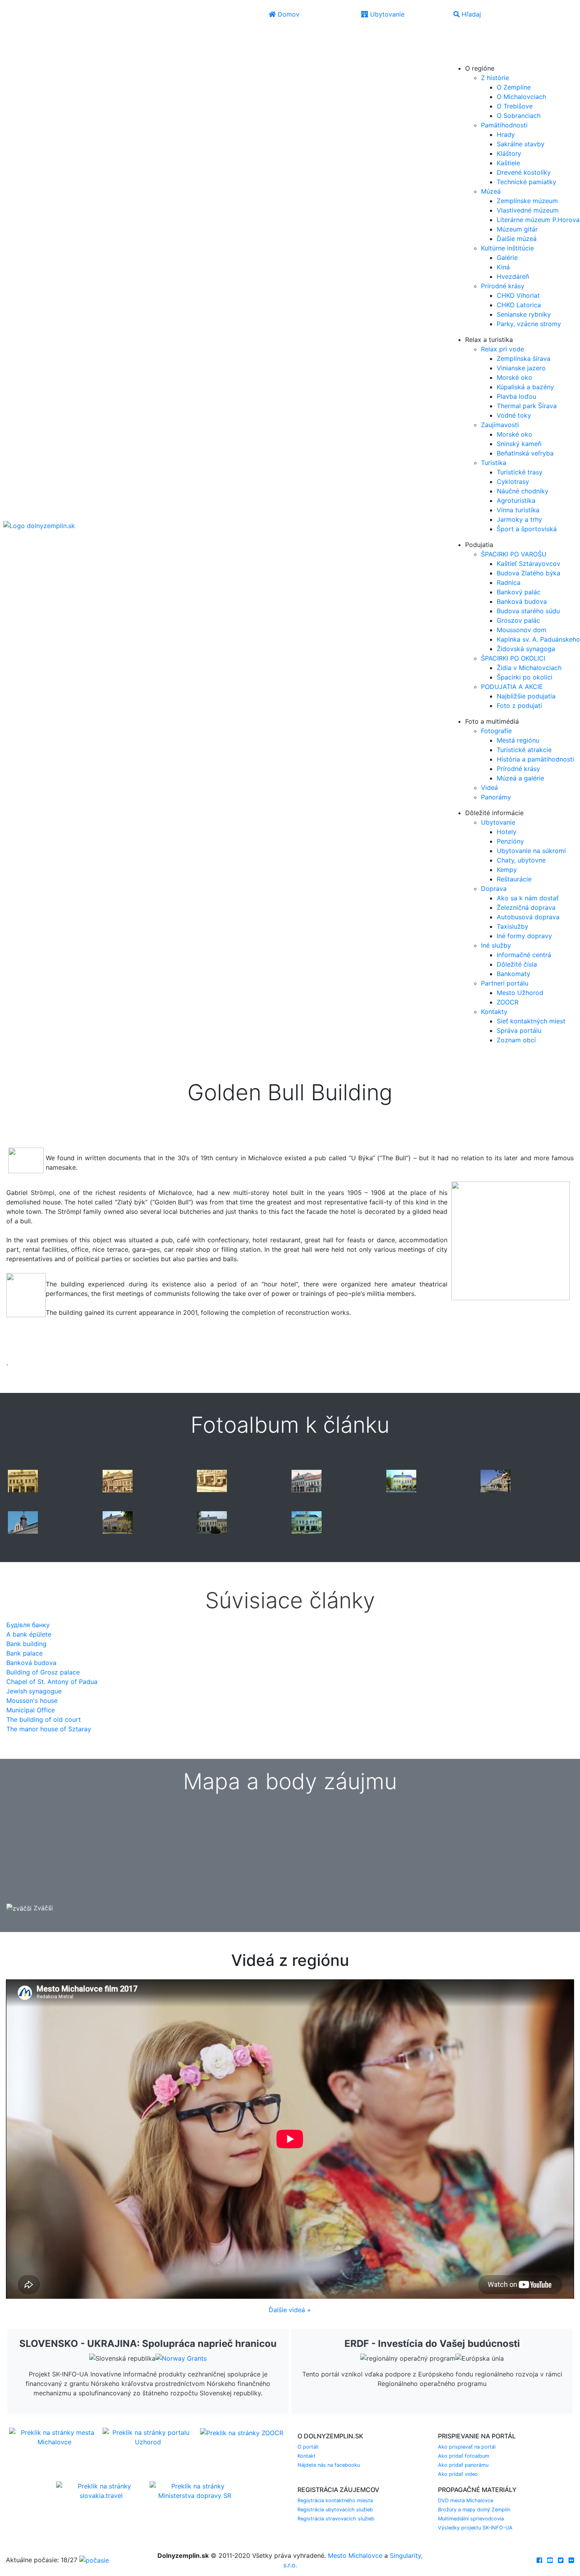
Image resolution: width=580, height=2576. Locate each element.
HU (475, 57)
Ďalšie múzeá (517, 239)
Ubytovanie (386, 14)
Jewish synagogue (34, 1691)
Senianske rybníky (524, 314)
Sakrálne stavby (521, 144)
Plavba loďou (516, 396)
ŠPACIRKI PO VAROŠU (514, 554)
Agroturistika (516, 500)
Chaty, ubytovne (521, 860)
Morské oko (515, 377)
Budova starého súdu (528, 611)
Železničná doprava (526, 907)
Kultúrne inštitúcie (507, 248)
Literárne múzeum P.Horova (538, 220)
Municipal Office (31, 1710)
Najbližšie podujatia (526, 696)
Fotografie (496, 731)
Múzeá (491, 191)
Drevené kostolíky (524, 172)
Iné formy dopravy (524, 936)
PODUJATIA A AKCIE (512, 687)
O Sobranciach (519, 116)
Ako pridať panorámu (463, 2465)
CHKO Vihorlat (518, 295)
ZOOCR (508, 1002)
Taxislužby (513, 926)
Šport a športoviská (527, 529)
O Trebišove (515, 106)
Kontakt (307, 2456)
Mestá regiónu (518, 740)
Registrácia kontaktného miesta (335, 2500)
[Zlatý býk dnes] (401, 1480)
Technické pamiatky (527, 182)
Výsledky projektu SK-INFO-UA (475, 2528)
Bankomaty (514, 974)
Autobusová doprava (528, 917)
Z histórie (495, 78)
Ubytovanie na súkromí (531, 851)
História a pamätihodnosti (535, 759)
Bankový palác (519, 592)
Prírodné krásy (503, 286)
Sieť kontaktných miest (531, 1021)
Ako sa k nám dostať (528, 898)
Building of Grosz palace (43, 1672)
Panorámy (496, 797)
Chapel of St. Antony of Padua (52, 1682)
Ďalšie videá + (290, 2310)
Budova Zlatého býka (529, 573)
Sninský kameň (519, 444)
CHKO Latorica (519, 305)
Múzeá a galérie (520, 778)
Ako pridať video (458, 2474)
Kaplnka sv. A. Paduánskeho (538, 639)
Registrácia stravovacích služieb (336, 2519)
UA (459, 57)
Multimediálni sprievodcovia (471, 2519)
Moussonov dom (522, 630)
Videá (489, 788)
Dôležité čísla (517, 964)
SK (475, 35)
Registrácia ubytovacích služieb (335, 2510)
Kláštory (509, 153)
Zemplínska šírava (524, 358)
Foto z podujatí (519, 706)
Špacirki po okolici (525, 677)
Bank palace (24, 1653)
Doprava (494, 889)
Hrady (506, 134)
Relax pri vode (502, 349)
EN (458, 46)
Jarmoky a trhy (519, 519)
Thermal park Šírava (527, 406)
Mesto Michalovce (355, 2555)
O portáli (308, 2447)
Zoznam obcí (516, 1040)
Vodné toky (514, 415)
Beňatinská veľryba (525, 453)
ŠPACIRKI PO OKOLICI (513, 658)
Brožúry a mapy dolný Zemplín (474, 2510)
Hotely (507, 832)
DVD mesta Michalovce (466, 2500)
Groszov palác (518, 620)
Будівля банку (28, 1625)
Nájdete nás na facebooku (329, 2465)
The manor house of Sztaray (49, 1729)
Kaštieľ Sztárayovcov (529, 564)
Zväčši (42, 1908)
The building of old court (44, 1719)
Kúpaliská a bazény (525, 387)
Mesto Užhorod (520, 993)
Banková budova (522, 601)
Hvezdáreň (513, 276)
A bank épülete (29, 1634)
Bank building (26, 1644)
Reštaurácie (514, 879)
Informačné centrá (524, 955)
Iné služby (496, 945)
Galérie (507, 258)
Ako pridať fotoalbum (464, 2456)
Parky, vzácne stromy (529, 324)
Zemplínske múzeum (527, 201)
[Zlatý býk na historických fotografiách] (23, 1480)
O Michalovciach (521, 97)
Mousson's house (32, 1701)
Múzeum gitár (517, 229)
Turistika (494, 463)
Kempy (507, 870)
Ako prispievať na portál (467, 2447)
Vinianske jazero (521, 368)
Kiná (503, 267)
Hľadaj (470, 14)
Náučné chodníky (523, 491)
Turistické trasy (520, 472)
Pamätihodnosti (504, 125)
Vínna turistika (518, 510)
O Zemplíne (514, 87)
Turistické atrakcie (524, 750)
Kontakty (494, 1012)
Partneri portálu (505, 983)
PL (474, 46)
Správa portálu (519, 1030)
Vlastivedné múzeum (528, 210)
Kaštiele (508, 163)
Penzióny (510, 841)
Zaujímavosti (500, 425)
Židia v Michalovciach (529, 668)
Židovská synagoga (526, 649)
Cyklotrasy (513, 482)
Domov (288, 14)
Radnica (509, 582)
